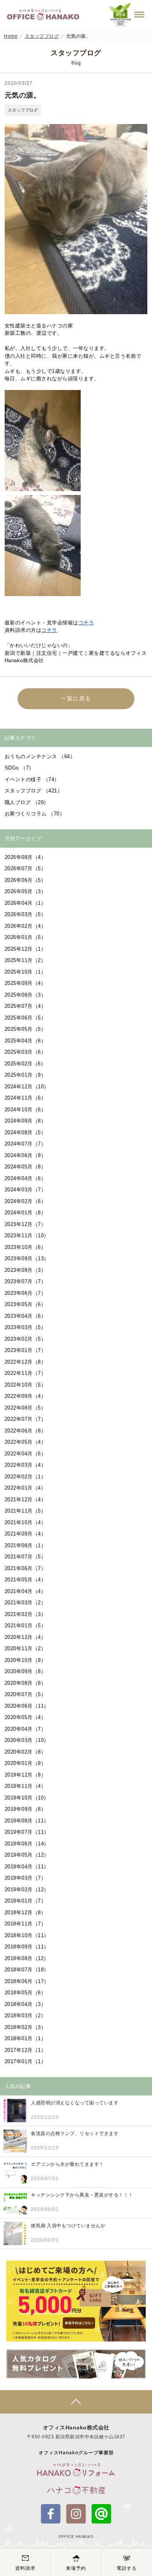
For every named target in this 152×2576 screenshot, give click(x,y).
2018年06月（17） (27, 1981)
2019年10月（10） (27, 1798)
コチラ (86, 623)
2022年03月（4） (26, 1465)
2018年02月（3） (26, 2027)
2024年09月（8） (26, 1121)
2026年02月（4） (26, 926)
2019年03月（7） (26, 1878)
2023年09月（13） (27, 1258)
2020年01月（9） (26, 1763)
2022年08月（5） (26, 1408)
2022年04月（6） (26, 1454)
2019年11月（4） (26, 1786)
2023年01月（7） (26, 1350)
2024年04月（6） (26, 1178)
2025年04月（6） (26, 1041)
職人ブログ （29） (27, 802)
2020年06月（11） (27, 1706)
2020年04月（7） (26, 1729)
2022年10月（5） (26, 1385)
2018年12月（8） (26, 1912)
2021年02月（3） (26, 1614)
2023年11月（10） (27, 1236)
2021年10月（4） (26, 1522)
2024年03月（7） (26, 1190)
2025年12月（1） (26, 949)
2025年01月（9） (26, 1075)
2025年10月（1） (26, 972)
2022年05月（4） (26, 1442)
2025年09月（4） (26, 983)
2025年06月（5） (26, 1018)
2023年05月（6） (26, 1304)
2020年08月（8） (26, 1683)
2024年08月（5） (26, 1132)
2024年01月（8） (26, 1213)
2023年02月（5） (26, 1339)
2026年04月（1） (26, 903)
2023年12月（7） (26, 1224)
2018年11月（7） (26, 1924)
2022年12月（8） (26, 1362)
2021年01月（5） (26, 1626)
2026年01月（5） (26, 937)
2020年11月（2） (26, 1648)
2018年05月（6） (26, 1993)
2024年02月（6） (26, 1201)
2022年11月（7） (26, 1373)
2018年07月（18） (27, 1970)
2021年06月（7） (26, 1568)
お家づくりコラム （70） (35, 814)
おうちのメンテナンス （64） (40, 756)
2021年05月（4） (26, 1580)
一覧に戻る (76, 698)
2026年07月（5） (26, 868)
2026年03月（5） (26, 914)
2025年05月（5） (26, 1029)
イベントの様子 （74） (32, 779)
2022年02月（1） (26, 1477)
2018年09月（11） (27, 1947)
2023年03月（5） (26, 1327)
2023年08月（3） (26, 1270)
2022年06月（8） (26, 1431)
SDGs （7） (19, 768)
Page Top (76, 2402)
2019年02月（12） (27, 1890)
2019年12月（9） (26, 1775)
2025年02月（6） (26, 1064)
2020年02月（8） (26, 1752)
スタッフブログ (42, 36)
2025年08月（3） (26, 995)
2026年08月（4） (26, 857)
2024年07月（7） (26, 1144)
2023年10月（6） (26, 1247)
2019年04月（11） (27, 1867)
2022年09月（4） (26, 1396)
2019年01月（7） (26, 1901)
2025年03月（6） (26, 1052)
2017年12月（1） (26, 2050)
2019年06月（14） (27, 1844)
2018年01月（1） (26, 2038)
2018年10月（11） (27, 1935)
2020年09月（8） (26, 1671)
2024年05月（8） (26, 1167)
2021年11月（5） (26, 1511)
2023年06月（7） (26, 1293)
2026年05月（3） (26, 891)
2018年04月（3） (26, 2004)
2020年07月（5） (26, 1694)
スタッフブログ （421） (34, 791)
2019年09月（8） (26, 1809)
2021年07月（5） (26, 1557)
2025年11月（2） (26, 960)
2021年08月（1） (26, 1545)
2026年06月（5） (26, 880)
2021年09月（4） (26, 1534)
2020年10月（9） (26, 1660)
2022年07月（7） (26, 1419)
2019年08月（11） (27, 1821)
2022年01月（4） (26, 1488)
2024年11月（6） (26, 1098)
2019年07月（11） (27, 1832)
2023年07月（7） (26, 1281)
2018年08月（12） (27, 1958)
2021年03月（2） (26, 1603)
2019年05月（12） (27, 1855)
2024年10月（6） (26, 1110)
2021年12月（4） (26, 1500)
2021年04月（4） (26, 1591)
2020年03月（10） (27, 1740)
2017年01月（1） (26, 2061)
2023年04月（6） (26, 1316)
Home (11, 36)
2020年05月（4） (26, 1717)
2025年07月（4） (26, 1006)
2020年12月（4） (26, 1637)
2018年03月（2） (26, 2016)
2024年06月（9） (26, 1155)
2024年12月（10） (27, 1087)
